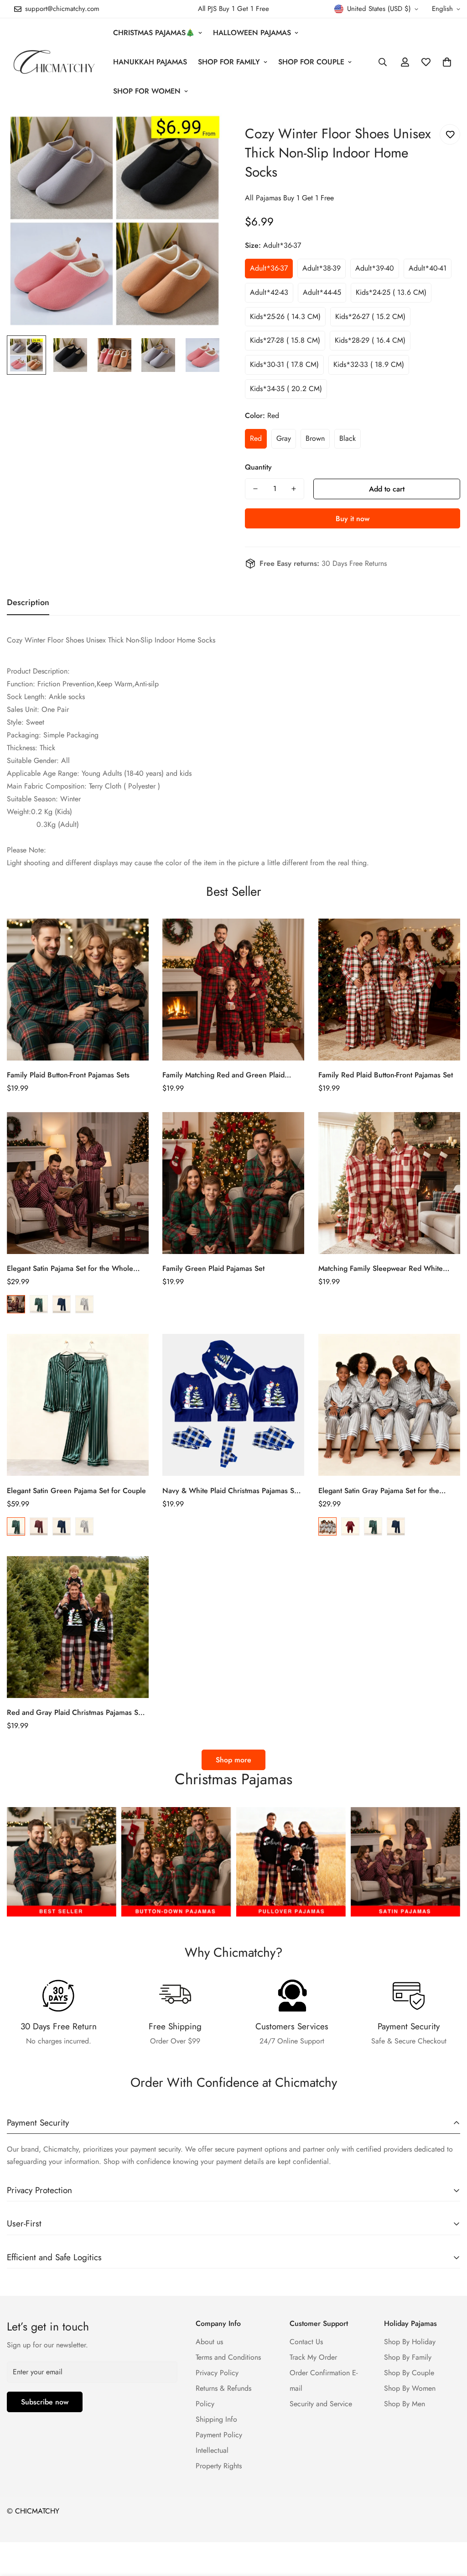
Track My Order (313, 2357)
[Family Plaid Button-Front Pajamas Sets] (78, 990)
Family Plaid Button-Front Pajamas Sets (68, 1075)
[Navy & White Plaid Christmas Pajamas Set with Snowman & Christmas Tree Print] (233, 1405)
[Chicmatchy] (54, 62)
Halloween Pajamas (252, 33)
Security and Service (321, 2404)
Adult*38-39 (322, 268)
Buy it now (353, 519)
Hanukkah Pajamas (150, 62)
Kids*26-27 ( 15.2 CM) (370, 316)
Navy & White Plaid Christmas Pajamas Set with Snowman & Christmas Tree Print (231, 1491)
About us (209, 2342)
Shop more (233, 1760)
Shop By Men (405, 2404)
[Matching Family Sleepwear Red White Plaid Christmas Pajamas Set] (389, 1183)
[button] (447, 62)
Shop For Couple (311, 62)
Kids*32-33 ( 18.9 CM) (369, 364)
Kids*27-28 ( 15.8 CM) (285, 340)
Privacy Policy (217, 2373)
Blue (62, 1304)
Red (256, 438)
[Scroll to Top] (449, 2526)
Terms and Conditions (228, 2357)
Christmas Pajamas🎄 (154, 33)
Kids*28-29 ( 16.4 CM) (370, 340)
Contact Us (306, 2342)
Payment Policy (219, 2435)
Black (348, 438)
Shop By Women (410, 2388)
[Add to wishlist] (450, 134)
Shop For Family (229, 62)
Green (39, 1304)
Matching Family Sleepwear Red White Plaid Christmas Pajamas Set (381, 1269)
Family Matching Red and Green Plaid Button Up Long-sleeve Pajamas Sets (223, 1075)
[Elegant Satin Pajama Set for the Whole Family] (78, 1183)
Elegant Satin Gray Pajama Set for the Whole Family (379, 1491)
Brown (315, 438)
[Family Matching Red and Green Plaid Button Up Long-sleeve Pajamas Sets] (233, 990)
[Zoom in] (203, 133)
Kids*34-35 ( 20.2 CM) (286, 389)
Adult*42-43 (269, 292)
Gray (284, 438)
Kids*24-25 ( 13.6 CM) (391, 292)
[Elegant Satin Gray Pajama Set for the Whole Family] (389, 1405)
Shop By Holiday (410, 2342)
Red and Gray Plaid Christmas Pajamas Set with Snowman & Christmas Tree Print (75, 1713)
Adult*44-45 (322, 292)
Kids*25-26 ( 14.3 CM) (285, 316)
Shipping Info (216, 2419)
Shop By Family (408, 2357)
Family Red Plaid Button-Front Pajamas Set (386, 1075)
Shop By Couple (409, 2373)
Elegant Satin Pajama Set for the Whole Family (70, 1269)
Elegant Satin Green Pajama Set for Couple (76, 1491)
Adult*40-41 (428, 268)
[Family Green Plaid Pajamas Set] (233, 1183)
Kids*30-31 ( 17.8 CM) (284, 364)
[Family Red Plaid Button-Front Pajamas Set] (389, 990)
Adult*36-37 (269, 268)
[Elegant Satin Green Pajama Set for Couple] (78, 1405)
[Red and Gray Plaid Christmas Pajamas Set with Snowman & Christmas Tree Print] (78, 1627)
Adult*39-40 (375, 268)
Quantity (258, 467)
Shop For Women (147, 91)
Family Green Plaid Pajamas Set (213, 1268)
